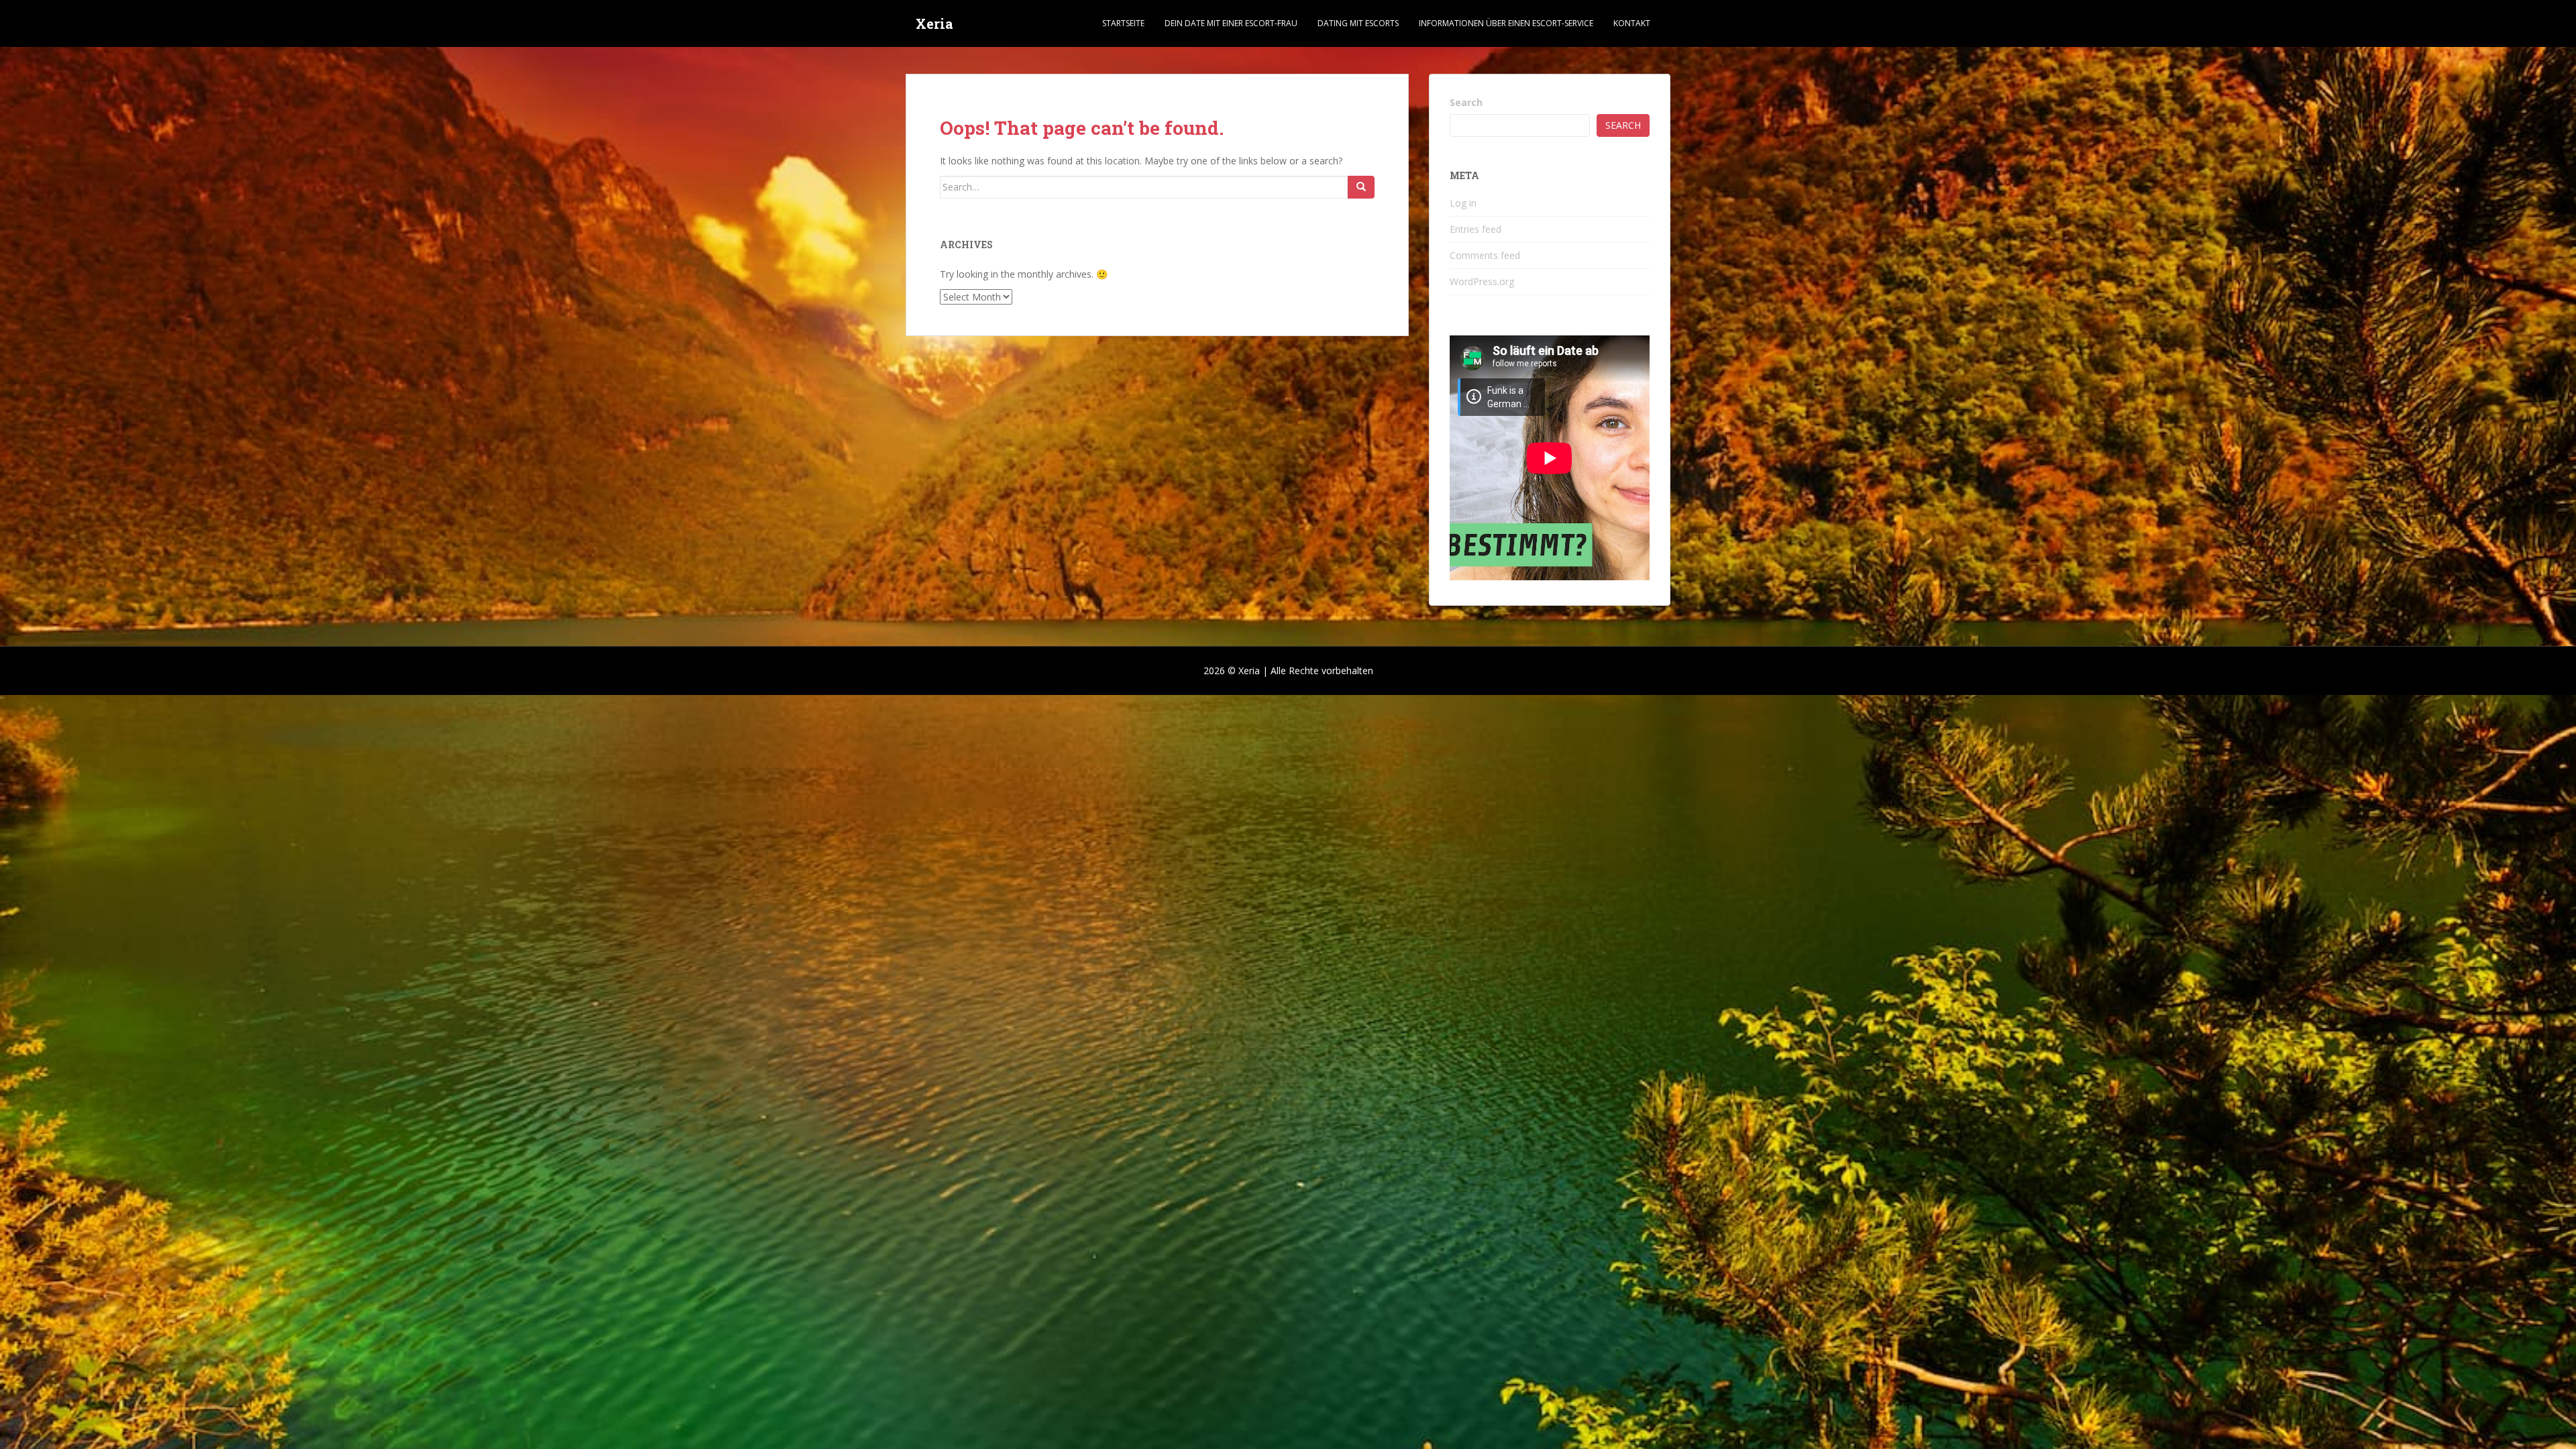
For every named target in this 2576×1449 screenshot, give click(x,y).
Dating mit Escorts (1358, 23)
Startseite (1123, 23)
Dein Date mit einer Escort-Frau (1231, 23)
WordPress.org (1482, 281)
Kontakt (1632, 23)
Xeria (934, 23)
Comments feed (1485, 255)
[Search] (1361, 187)
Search (1466, 102)
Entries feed (1475, 229)
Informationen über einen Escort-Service (1506, 23)
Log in (1463, 203)
